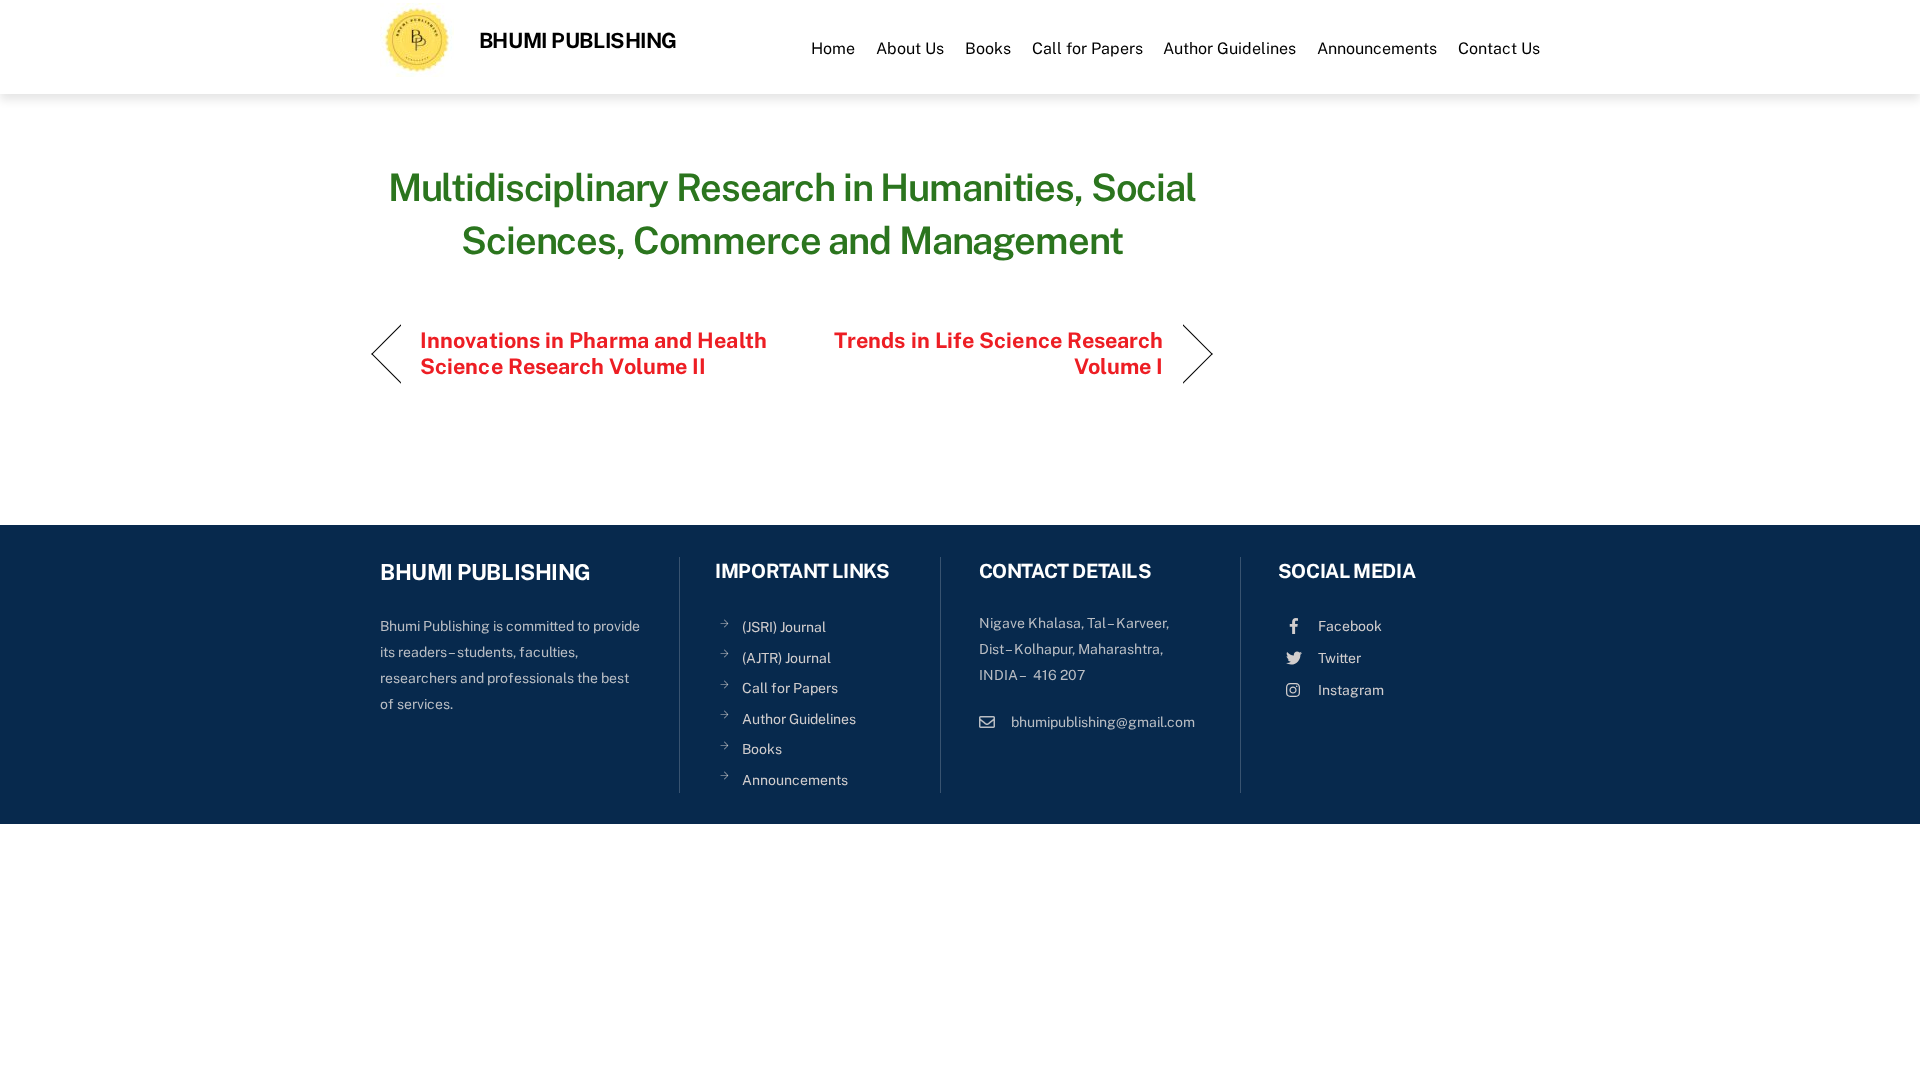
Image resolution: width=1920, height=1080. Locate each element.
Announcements (1377, 48)
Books (988, 48)
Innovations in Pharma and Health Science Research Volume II (593, 353)
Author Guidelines (1229, 48)
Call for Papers (1087, 48)
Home (833, 48)
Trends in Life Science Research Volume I (990, 353)
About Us (910, 48)
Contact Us (1499, 48)
